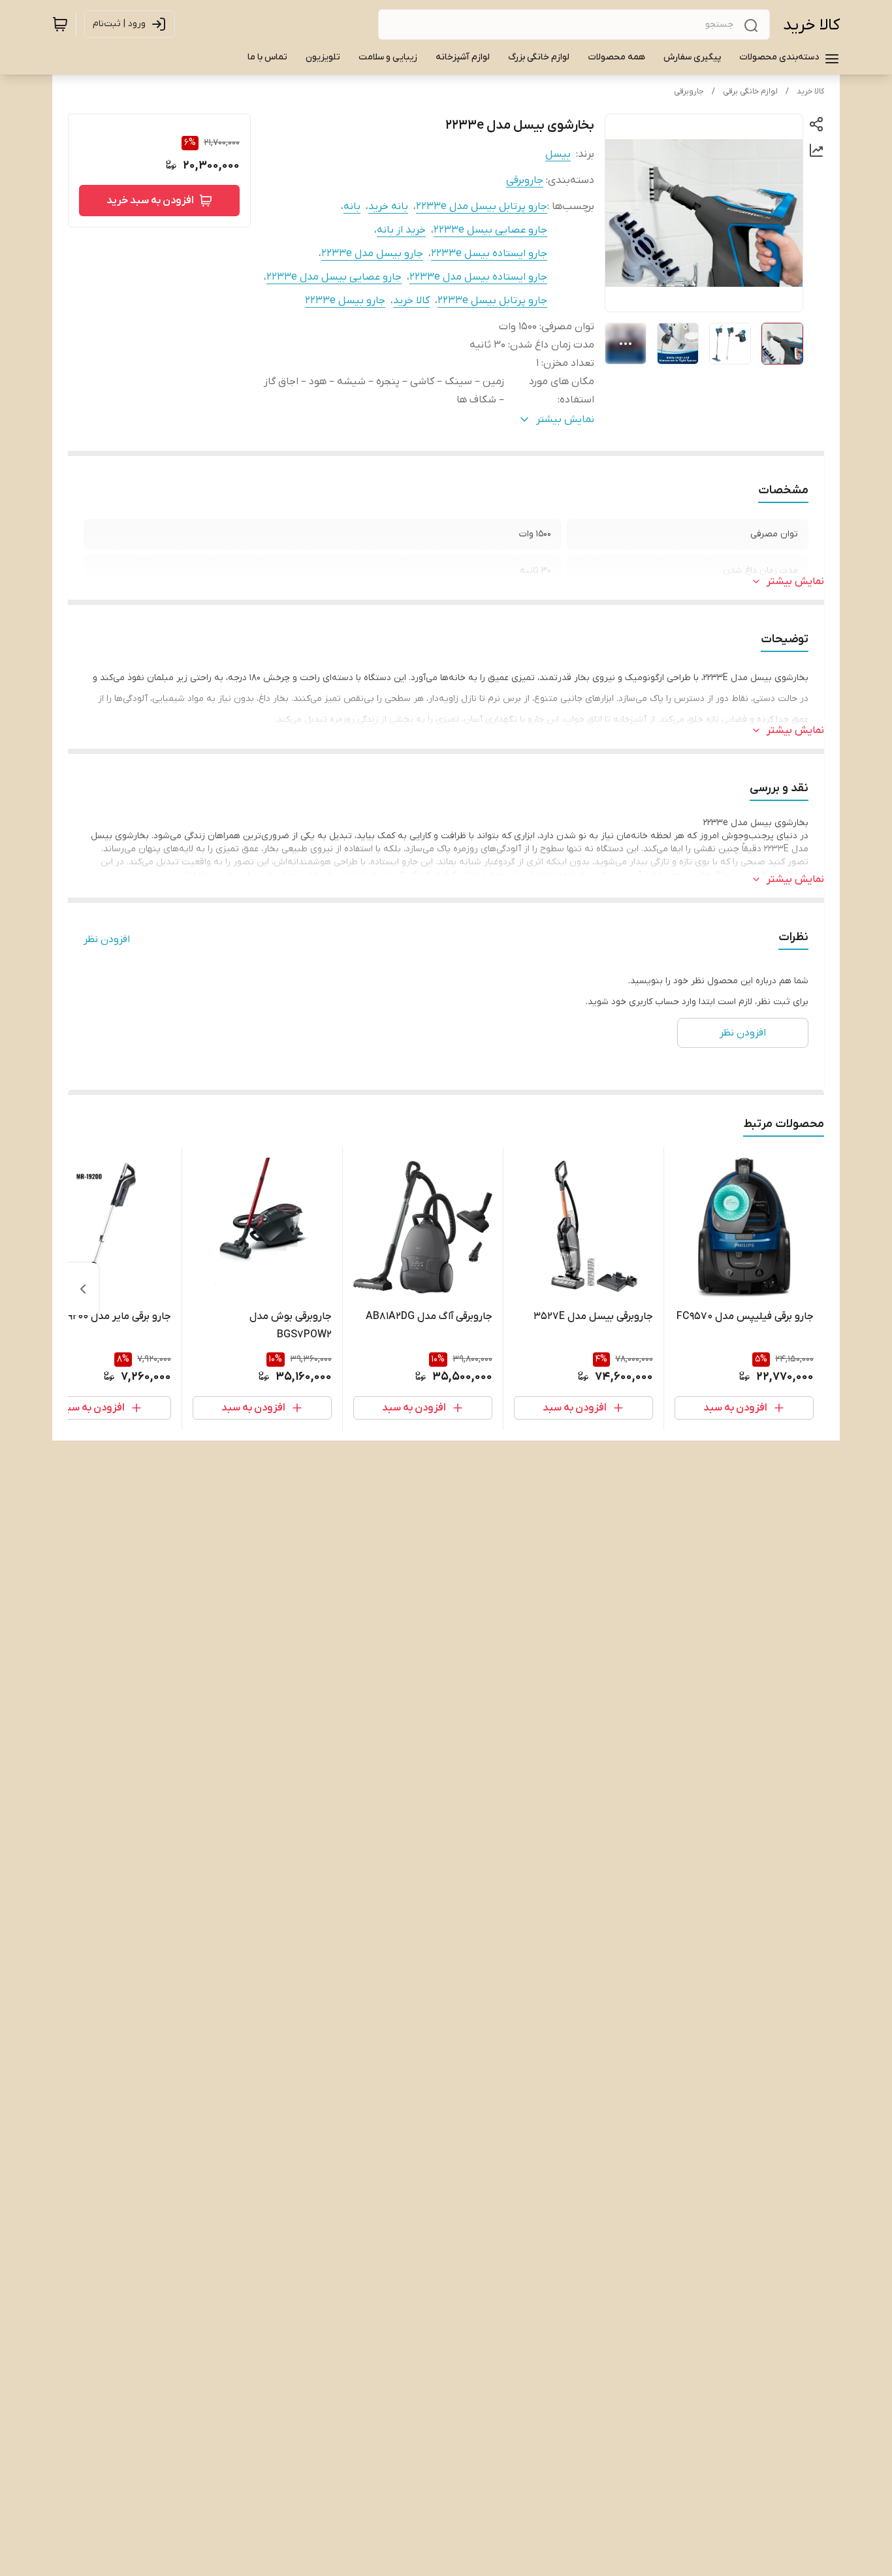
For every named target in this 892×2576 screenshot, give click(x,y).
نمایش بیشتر (795, 581)
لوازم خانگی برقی (750, 91)
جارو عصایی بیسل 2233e (490, 230)
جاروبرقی (689, 91)
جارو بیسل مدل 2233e (372, 253)
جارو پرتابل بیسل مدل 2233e (482, 206)
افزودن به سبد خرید (150, 201)
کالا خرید (811, 25)
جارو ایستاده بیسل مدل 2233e (478, 277)
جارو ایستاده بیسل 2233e (489, 253)
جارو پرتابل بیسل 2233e (492, 301)
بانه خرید (388, 206)
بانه (352, 206)
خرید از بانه (401, 230)
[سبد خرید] (60, 24)
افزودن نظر (107, 939)
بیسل (558, 154)
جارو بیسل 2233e (345, 301)
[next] (83, 1289)
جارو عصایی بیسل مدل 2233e (334, 277)
